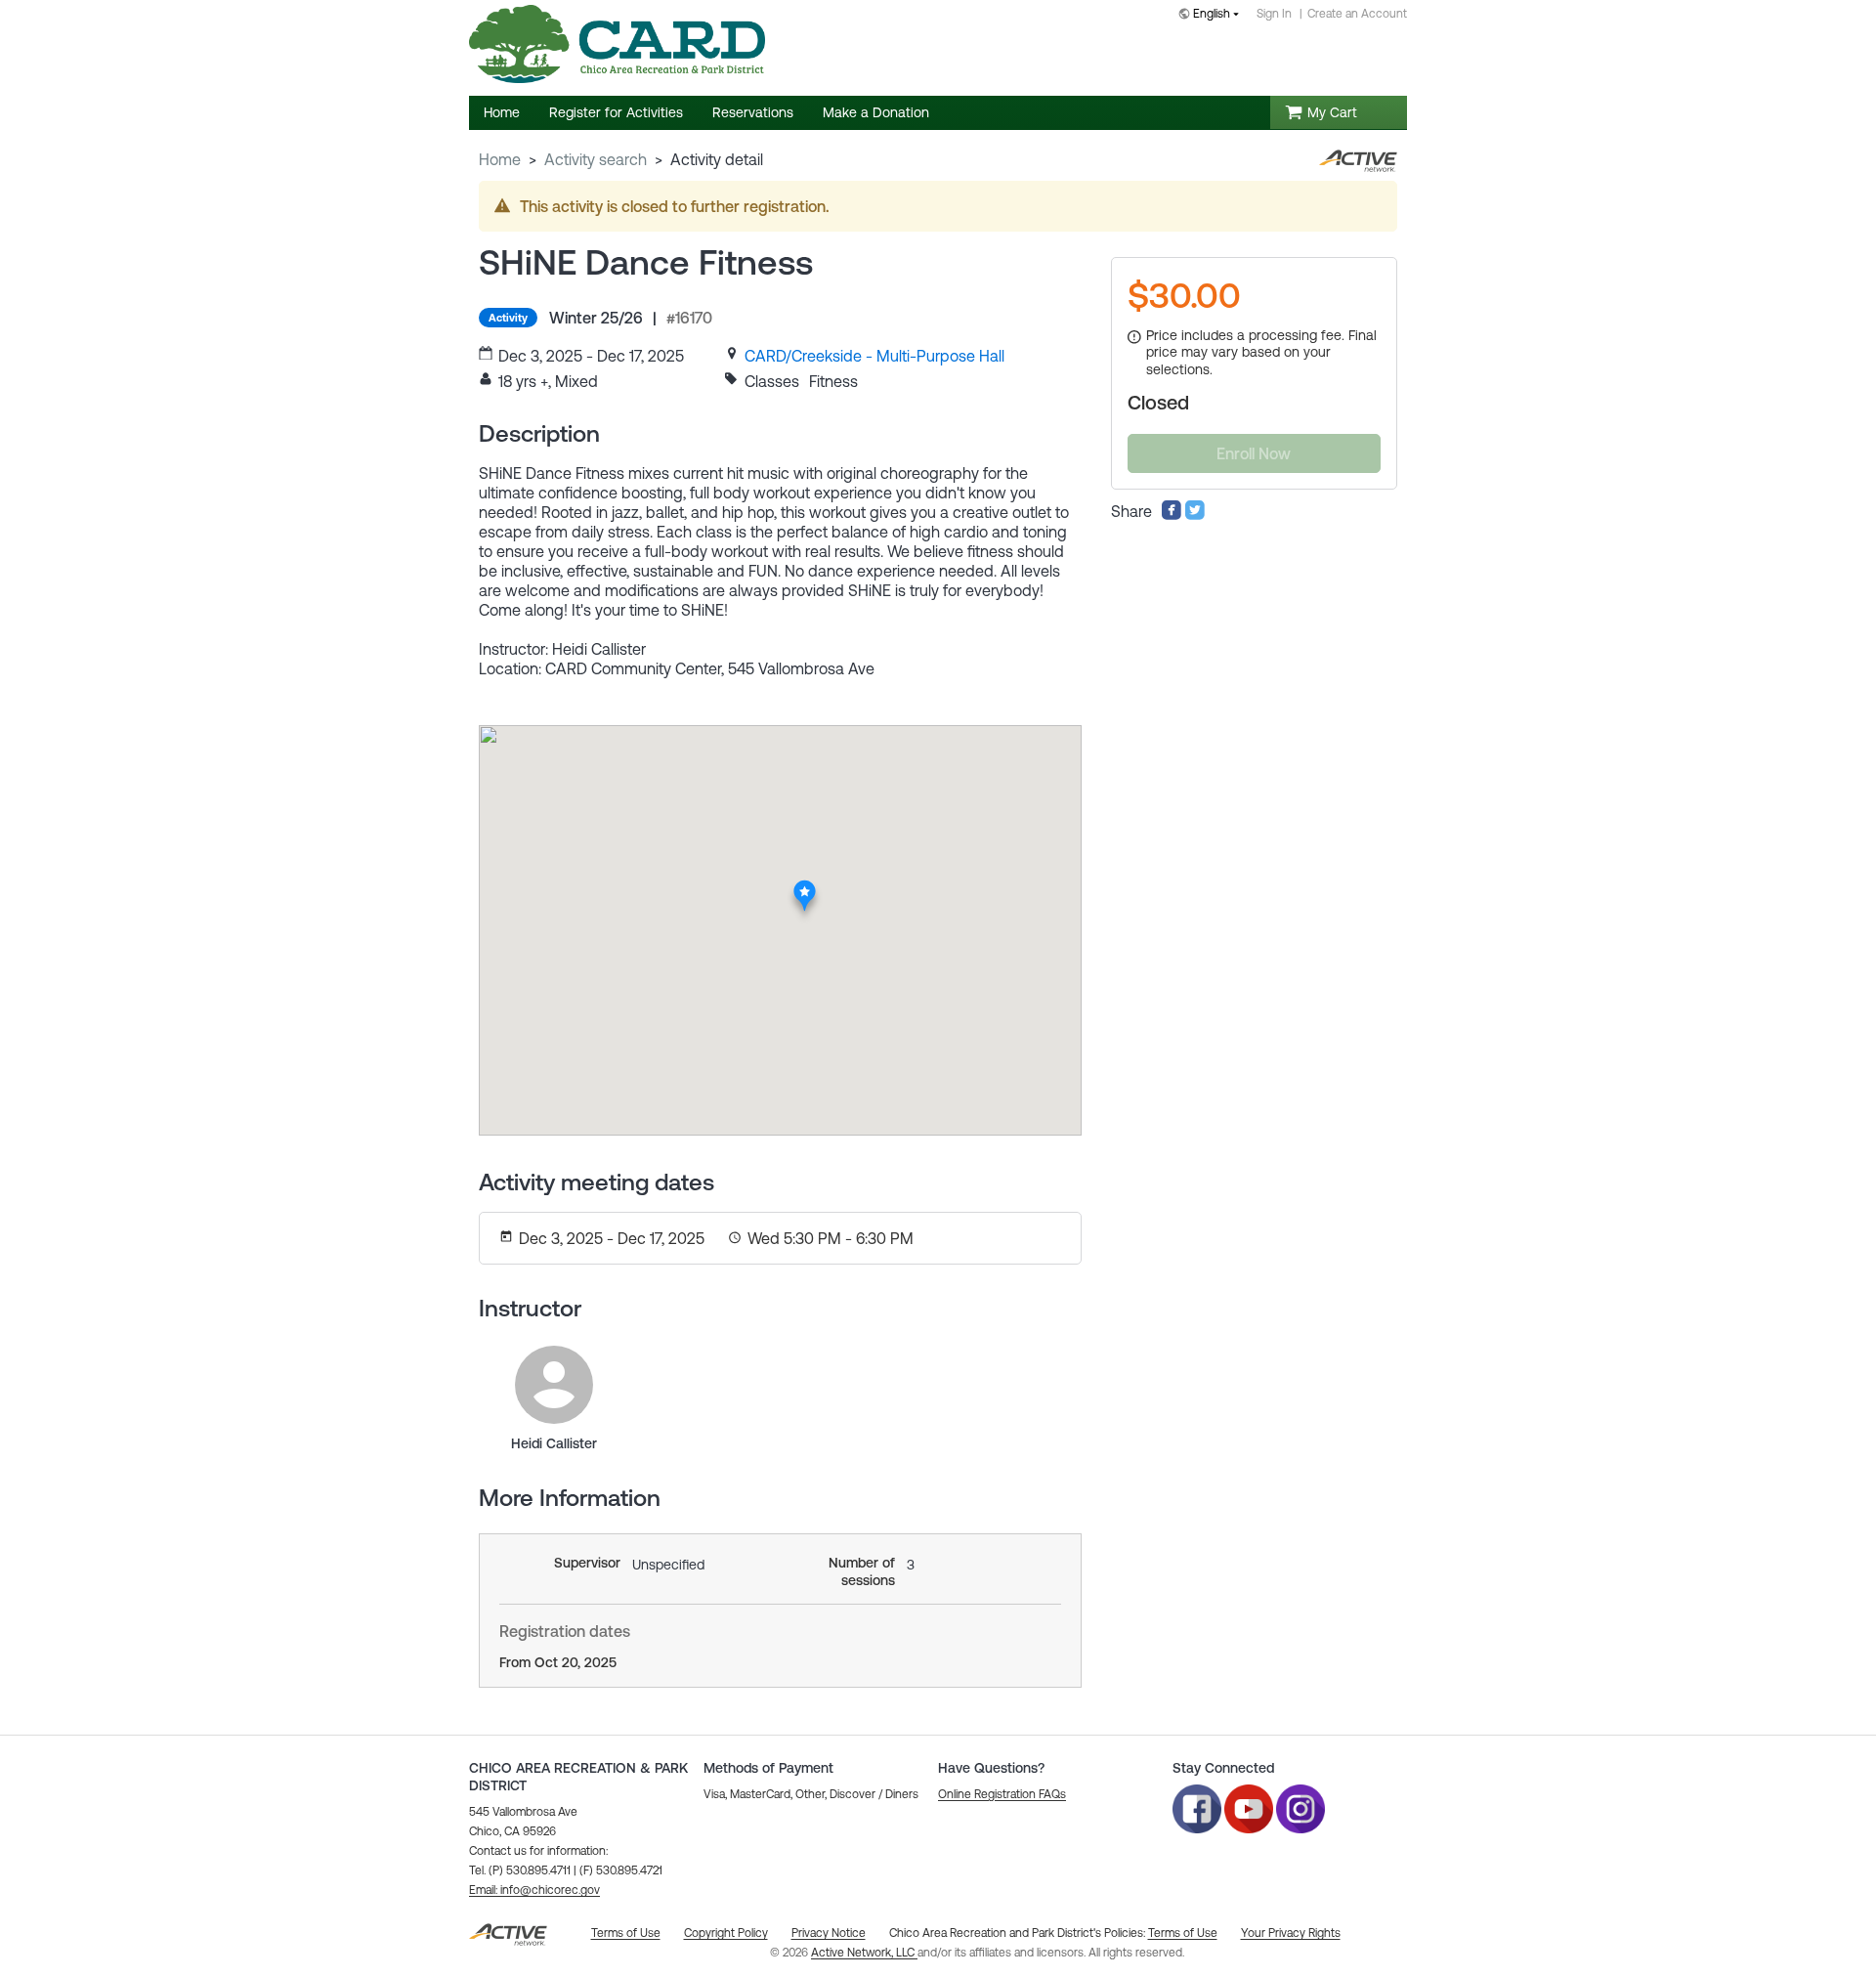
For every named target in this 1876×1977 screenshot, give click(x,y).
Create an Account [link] (1357, 14)
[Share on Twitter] (1195, 515)
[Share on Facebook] (1172, 515)
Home (500, 159)
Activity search (596, 159)
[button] (534, 1890)
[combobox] (1213, 15)
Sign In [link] (1274, 14)
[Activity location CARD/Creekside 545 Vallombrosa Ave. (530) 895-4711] (805, 886)
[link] (874, 356)
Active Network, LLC (864, 1953)
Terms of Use (1183, 1933)
